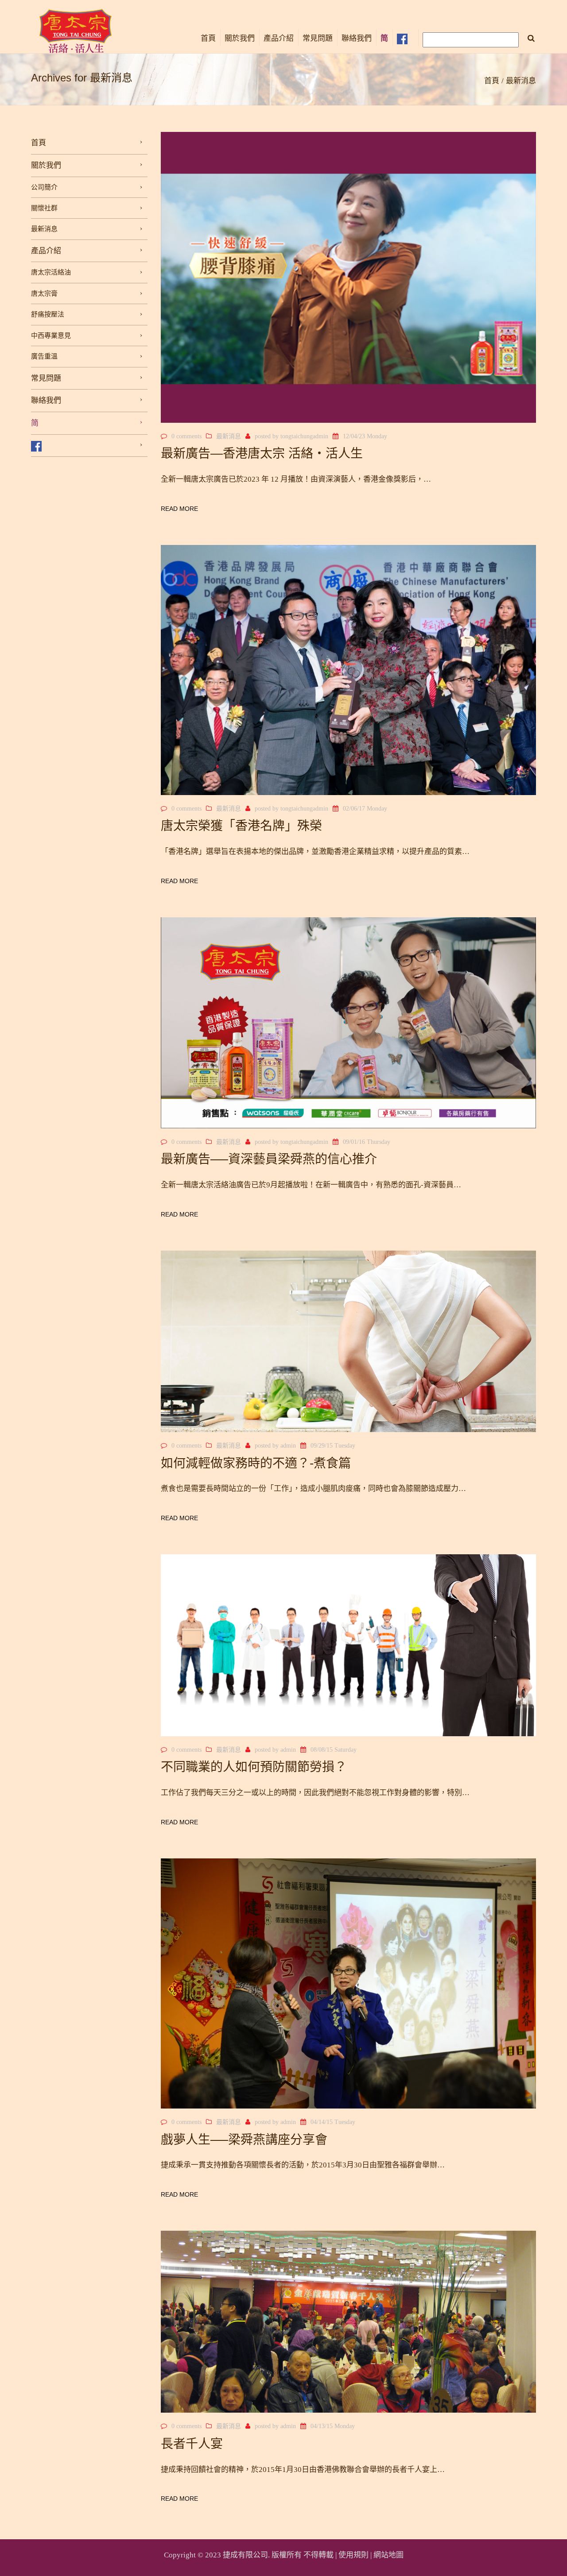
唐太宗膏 (44, 294)
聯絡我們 (357, 38)
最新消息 (44, 229)
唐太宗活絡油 (51, 272)
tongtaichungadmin (304, 436)
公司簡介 (44, 187)
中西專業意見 (51, 336)
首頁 (208, 38)
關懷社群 (44, 208)
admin (288, 1446)
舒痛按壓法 (48, 314)
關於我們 (240, 38)
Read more (179, 509)
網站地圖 (388, 2555)
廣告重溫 (44, 356)
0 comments (186, 436)
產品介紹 (279, 38)
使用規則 (353, 2555)
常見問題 (318, 38)
